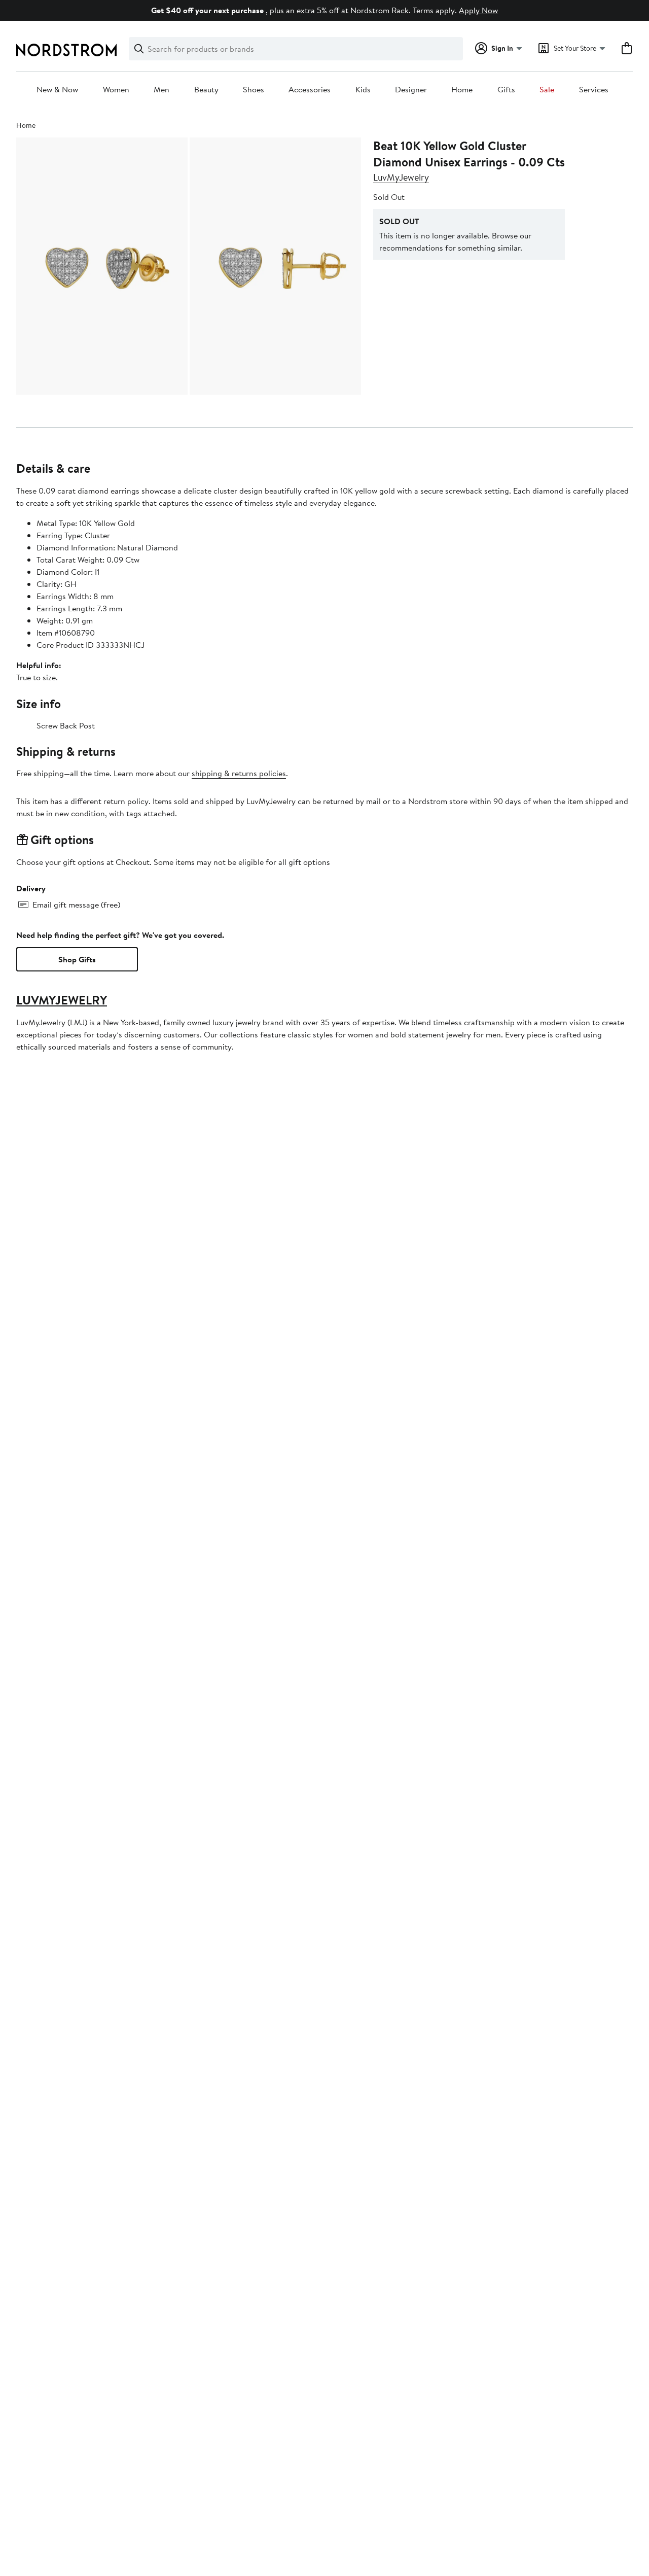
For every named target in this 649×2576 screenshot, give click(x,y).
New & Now (57, 90)
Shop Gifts (77, 959)
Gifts (506, 90)
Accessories (310, 90)
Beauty (206, 90)
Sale (547, 90)
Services (594, 90)
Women (116, 90)
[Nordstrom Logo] (66, 50)
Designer (411, 90)
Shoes (254, 90)
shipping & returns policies (239, 773)
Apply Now (478, 10)
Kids (363, 90)
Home (462, 90)
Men (161, 90)
